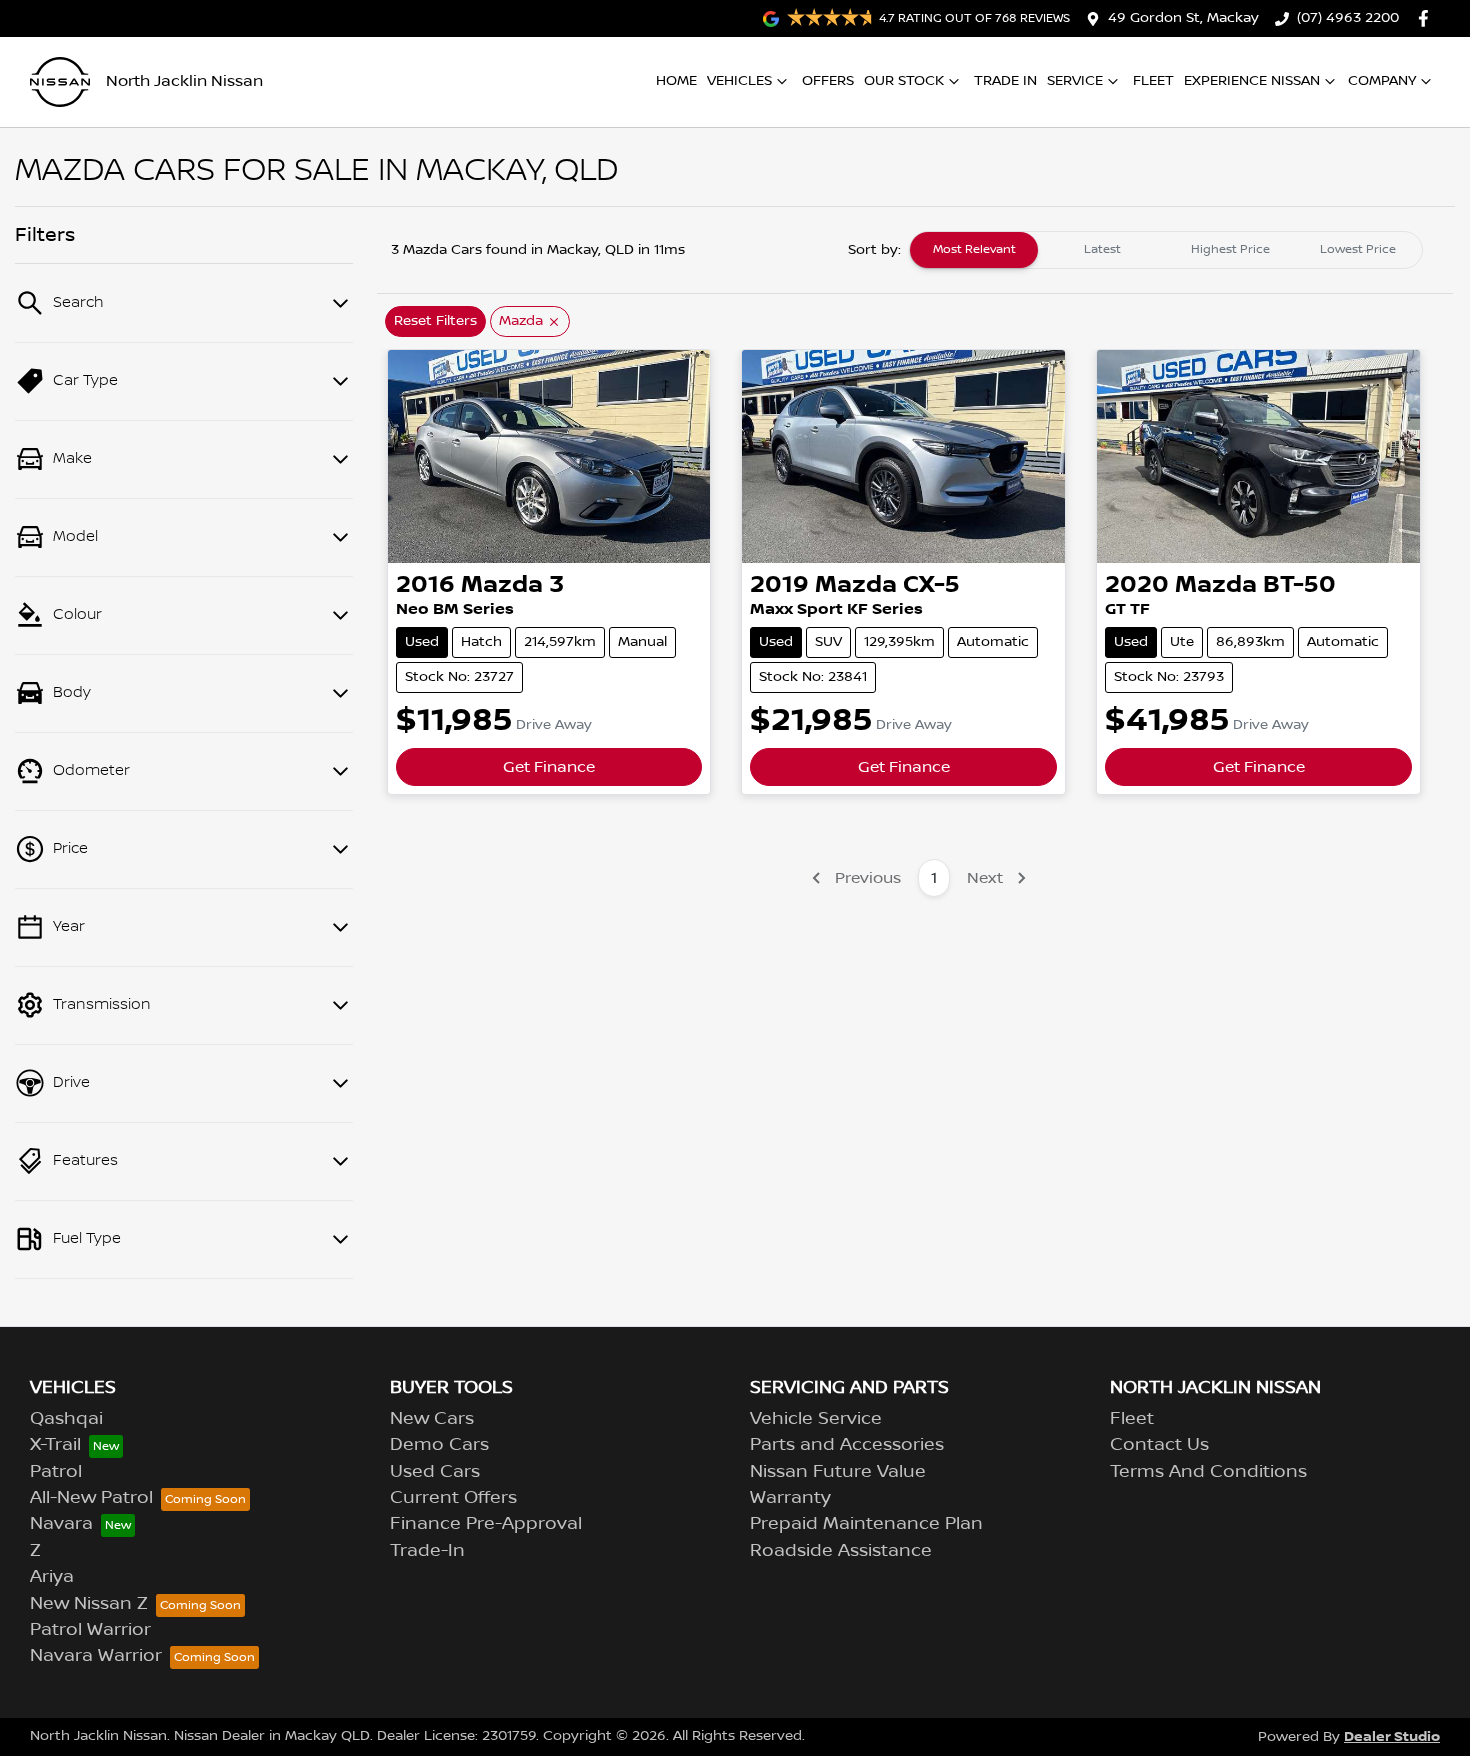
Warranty (790, 1498)
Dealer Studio (1392, 1736)
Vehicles (739, 81)
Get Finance (549, 767)
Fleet (1153, 81)
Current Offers (453, 1498)
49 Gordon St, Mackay (1183, 18)
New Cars (432, 1419)
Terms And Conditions (1208, 1472)
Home (676, 81)
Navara (61, 1524)
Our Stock (904, 81)
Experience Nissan (1252, 81)
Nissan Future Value (838, 1472)
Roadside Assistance (841, 1551)
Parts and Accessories (847, 1445)
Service (1075, 81)
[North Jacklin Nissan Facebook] (1427, 18)
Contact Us (1159, 1445)
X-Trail (55, 1445)
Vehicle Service (816, 1419)
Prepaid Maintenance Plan (866, 1524)
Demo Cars (439, 1445)
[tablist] (1166, 250)
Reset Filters (435, 321)
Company (1382, 81)
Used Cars (435, 1472)
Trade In (1005, 81)
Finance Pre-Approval (486, 1524)
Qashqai (66, 1419)
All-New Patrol (91, 1498)
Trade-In (427, 1551)
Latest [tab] (1102, 249)
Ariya (52, 1577)
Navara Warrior (96, 1656)
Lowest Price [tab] (1358, 249)
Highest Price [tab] (1230, 249)
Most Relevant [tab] (974, 249)
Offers (828, 81)
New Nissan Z (89, 1604)
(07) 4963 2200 (1348, 18)
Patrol (56, 1472)
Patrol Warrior (90, 1630)
